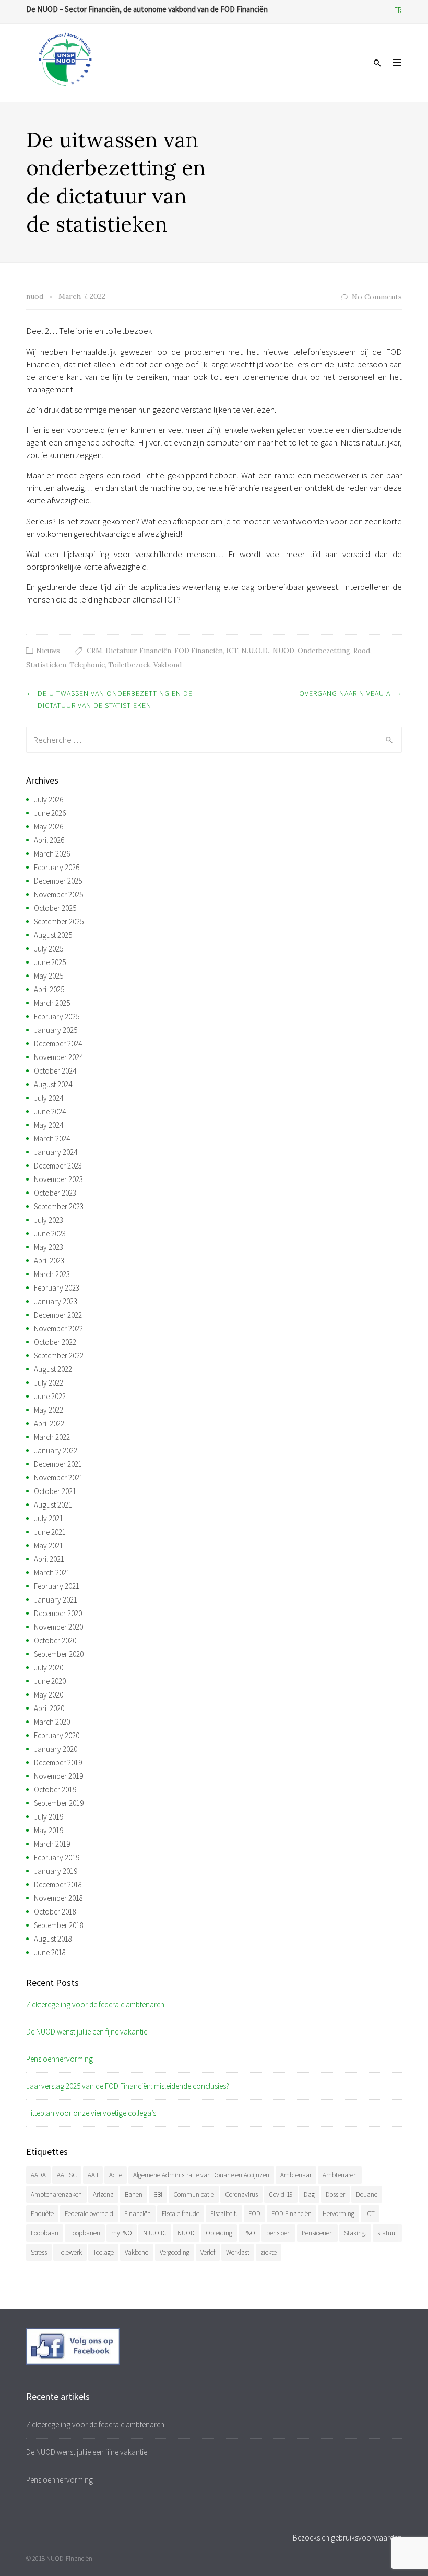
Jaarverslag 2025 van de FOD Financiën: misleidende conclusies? (128, 2086)
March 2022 (52, 1437)
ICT (232, 651)
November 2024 (58, 1057)
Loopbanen (85, 2233)
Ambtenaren (340, 2175)
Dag (309, 2194)
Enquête (42, 2214)
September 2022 (59, 1356)
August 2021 (53, 1505)
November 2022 (58, 1328)
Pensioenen (317, 2233)
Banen (134, 2194)
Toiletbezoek (129, 665)
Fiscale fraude (181, 2214)
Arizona (103, 2194)
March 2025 (52, 1003)
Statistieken (46, 665)
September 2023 (59, 1206)
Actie (116, 2175)
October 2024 (55, 1071)
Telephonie (87, 665)
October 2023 (55, 1193)
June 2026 (50, 813)
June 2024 (50, 1111)
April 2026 (49, 840)
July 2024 (49, 1098)
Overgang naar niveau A (345, 693)
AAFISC (67, 2175)
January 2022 (56, 1450)
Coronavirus (241, 2194)
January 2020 (56, 1749)
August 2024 (53, 1084)
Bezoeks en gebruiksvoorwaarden (347, 2538)
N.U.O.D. (255, 651)
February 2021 (57, 1586)
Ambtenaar (296, 2175)
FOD (254, 2214)
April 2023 (49, 1261)
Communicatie (194, 2194)
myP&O (122, 2233)
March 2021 (52, 1573)
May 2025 (49, 976)
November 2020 (58, 1627)
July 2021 (49, 1518)
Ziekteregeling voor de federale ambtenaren (95, 2005)
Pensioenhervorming (60, 2059)
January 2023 (56, 1301)
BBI (158, 2194)
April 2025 (49, 989)
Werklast (238, 2252)
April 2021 (49, 1559)
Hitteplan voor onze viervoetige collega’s (91, 2113)
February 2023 (57, 1288)
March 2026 (52, 854)
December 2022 (58, 1315)
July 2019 (49, 1817)
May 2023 (49, 1247)
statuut (387, 2233)
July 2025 (49, 949)
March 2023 (52, 1274)
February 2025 (57, 1016)
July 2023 (49, 1220)
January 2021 (56, 1600)
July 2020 (49, 1668)
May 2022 (49, 1410)
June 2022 (50, 1396)
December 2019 (58, 1762)
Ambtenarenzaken (56, 2194)
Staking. (355, 2233)
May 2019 (49, 1830)
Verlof (208, 2252)
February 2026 (57, 867)
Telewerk (70, 2252)
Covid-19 (281, 2194)
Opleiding (219, 2233)
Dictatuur (121, 651)
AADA (38, 2175)
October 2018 (55, 1912)
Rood (362, 651)
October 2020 (55, 1640)
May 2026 (49, 827)
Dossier (335, 2194)
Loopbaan (45, 2233)
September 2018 (59, 1925)
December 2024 (58, 1044)
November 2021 (58, 1478)
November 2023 (58, 1179)
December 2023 (58, 1166)
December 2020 (58, 1613)
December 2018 (58, 1885)
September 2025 (59, 922)
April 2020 (49, 1708)
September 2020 (59, 1654)
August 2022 (53, 1369)
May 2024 (49, 1125)
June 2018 (50, 1952)
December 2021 (58, 1464)
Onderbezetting (324, 651)
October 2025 (55, 908)
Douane (367, 2194)
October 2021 (55, 1491)
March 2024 (52, 1139)
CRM (94, 651)
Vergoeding (175, 2252)
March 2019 (52, 1844)
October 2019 (55, 1790)
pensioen (278, 2233)
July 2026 (49, 799)
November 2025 (58, 894)
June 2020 (50, 1681)
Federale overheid (89, 2214)
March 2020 (52, 1722)
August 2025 (53, 935)
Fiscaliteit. (224, 2214)
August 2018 (53, 1939)
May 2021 (49, 1545)
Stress (39, 2252)
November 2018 (58, 1898)
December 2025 (58, 881)
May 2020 (49, 1695)
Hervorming (338, 2214)
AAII (93, 2175)
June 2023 (50, 1233)
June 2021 (50, 1532)
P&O (249, 2233)
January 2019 (56, 1871)
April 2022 (49, 1423)
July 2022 (49, 1383)
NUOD (283, 651)
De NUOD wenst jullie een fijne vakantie (87, 2032)
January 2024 (56, 1152)
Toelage (103, 2252)
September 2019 (59, 1803)
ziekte (269, 2252)
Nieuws (48, 651)
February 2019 (57, 1857)
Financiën (155, 651)
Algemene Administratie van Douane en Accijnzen (201, 2175)
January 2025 (56, 1030)
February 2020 (57, 1735)
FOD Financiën (199, 651)
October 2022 (55, 1342)
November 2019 (58, 1776)
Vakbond (168, 665)
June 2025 (50, 962)
